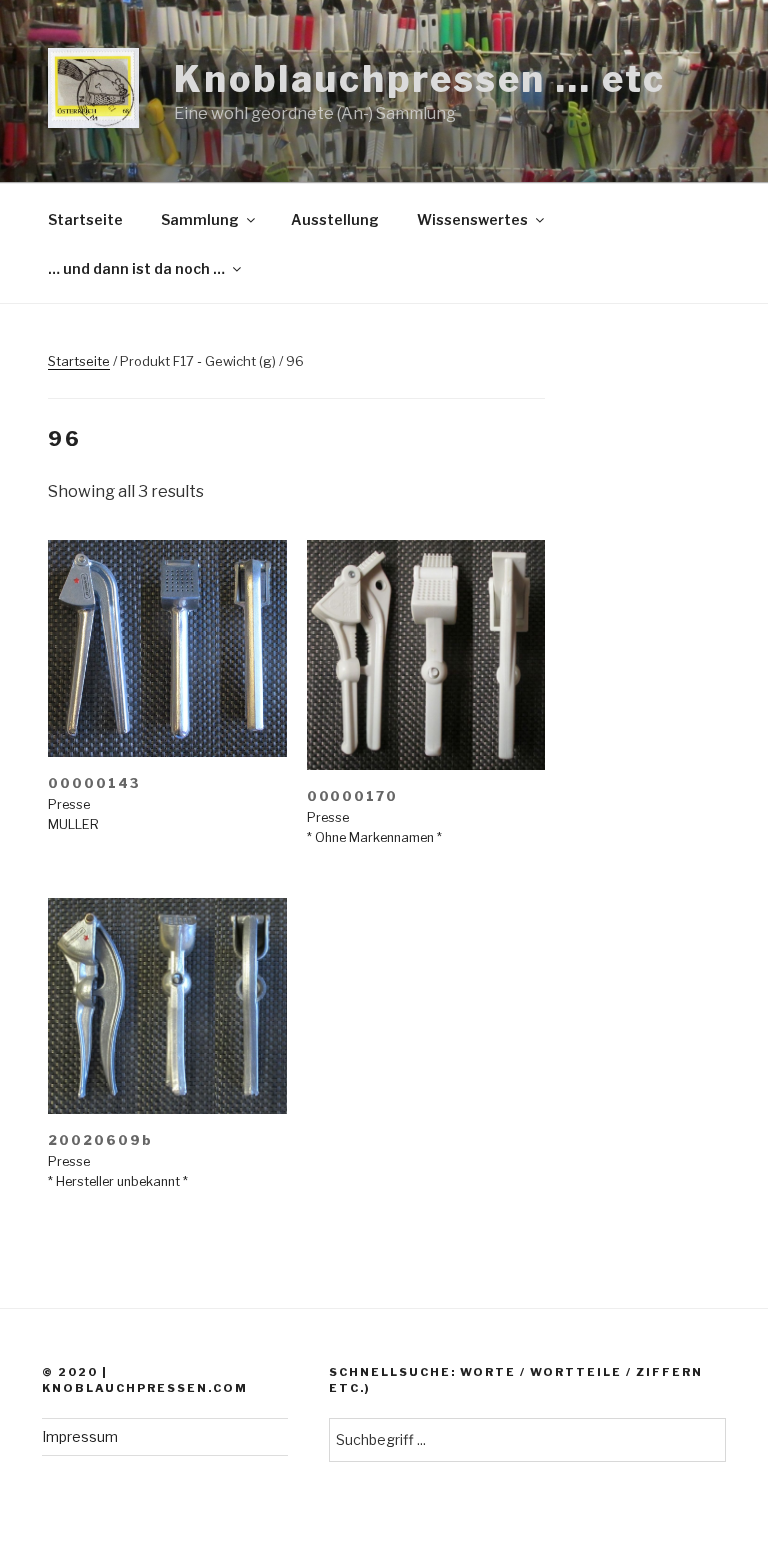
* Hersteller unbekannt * (118, 1181)
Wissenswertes (472, 219)
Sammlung (200, 219)
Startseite (85, 219)
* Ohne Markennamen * (374, 837)
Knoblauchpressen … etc (419, 79)
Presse (69, 804)
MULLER (73, 824)
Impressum (80, 1436)
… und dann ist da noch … (136, 268)
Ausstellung (335, 219)
